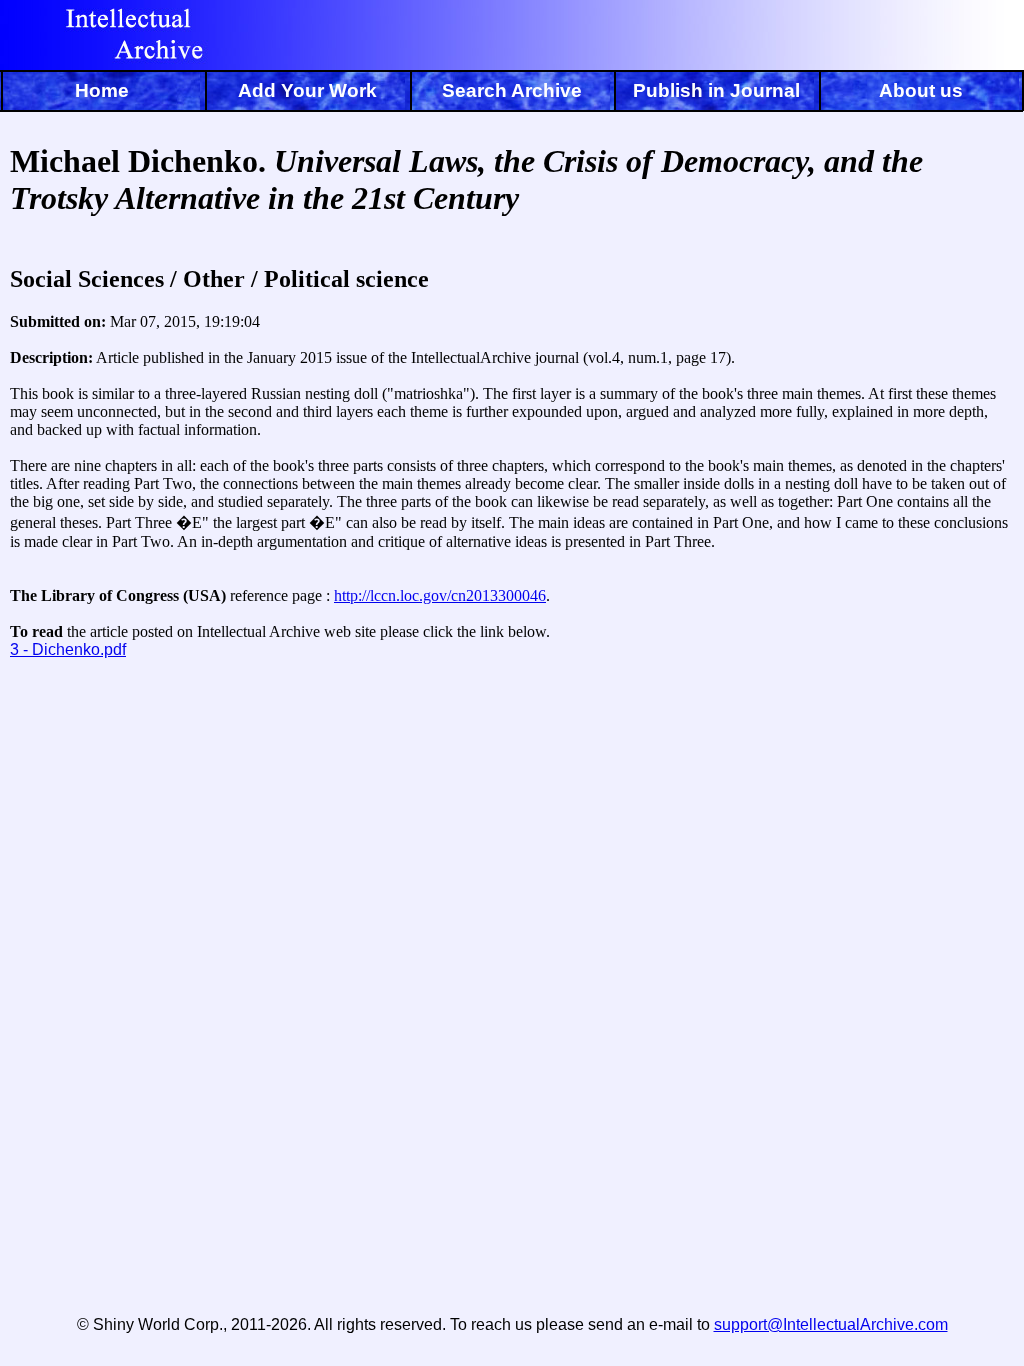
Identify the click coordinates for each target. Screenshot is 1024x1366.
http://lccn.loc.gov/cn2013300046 (440, 595)
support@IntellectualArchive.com (831, 1324)
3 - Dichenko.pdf (68, 649)
